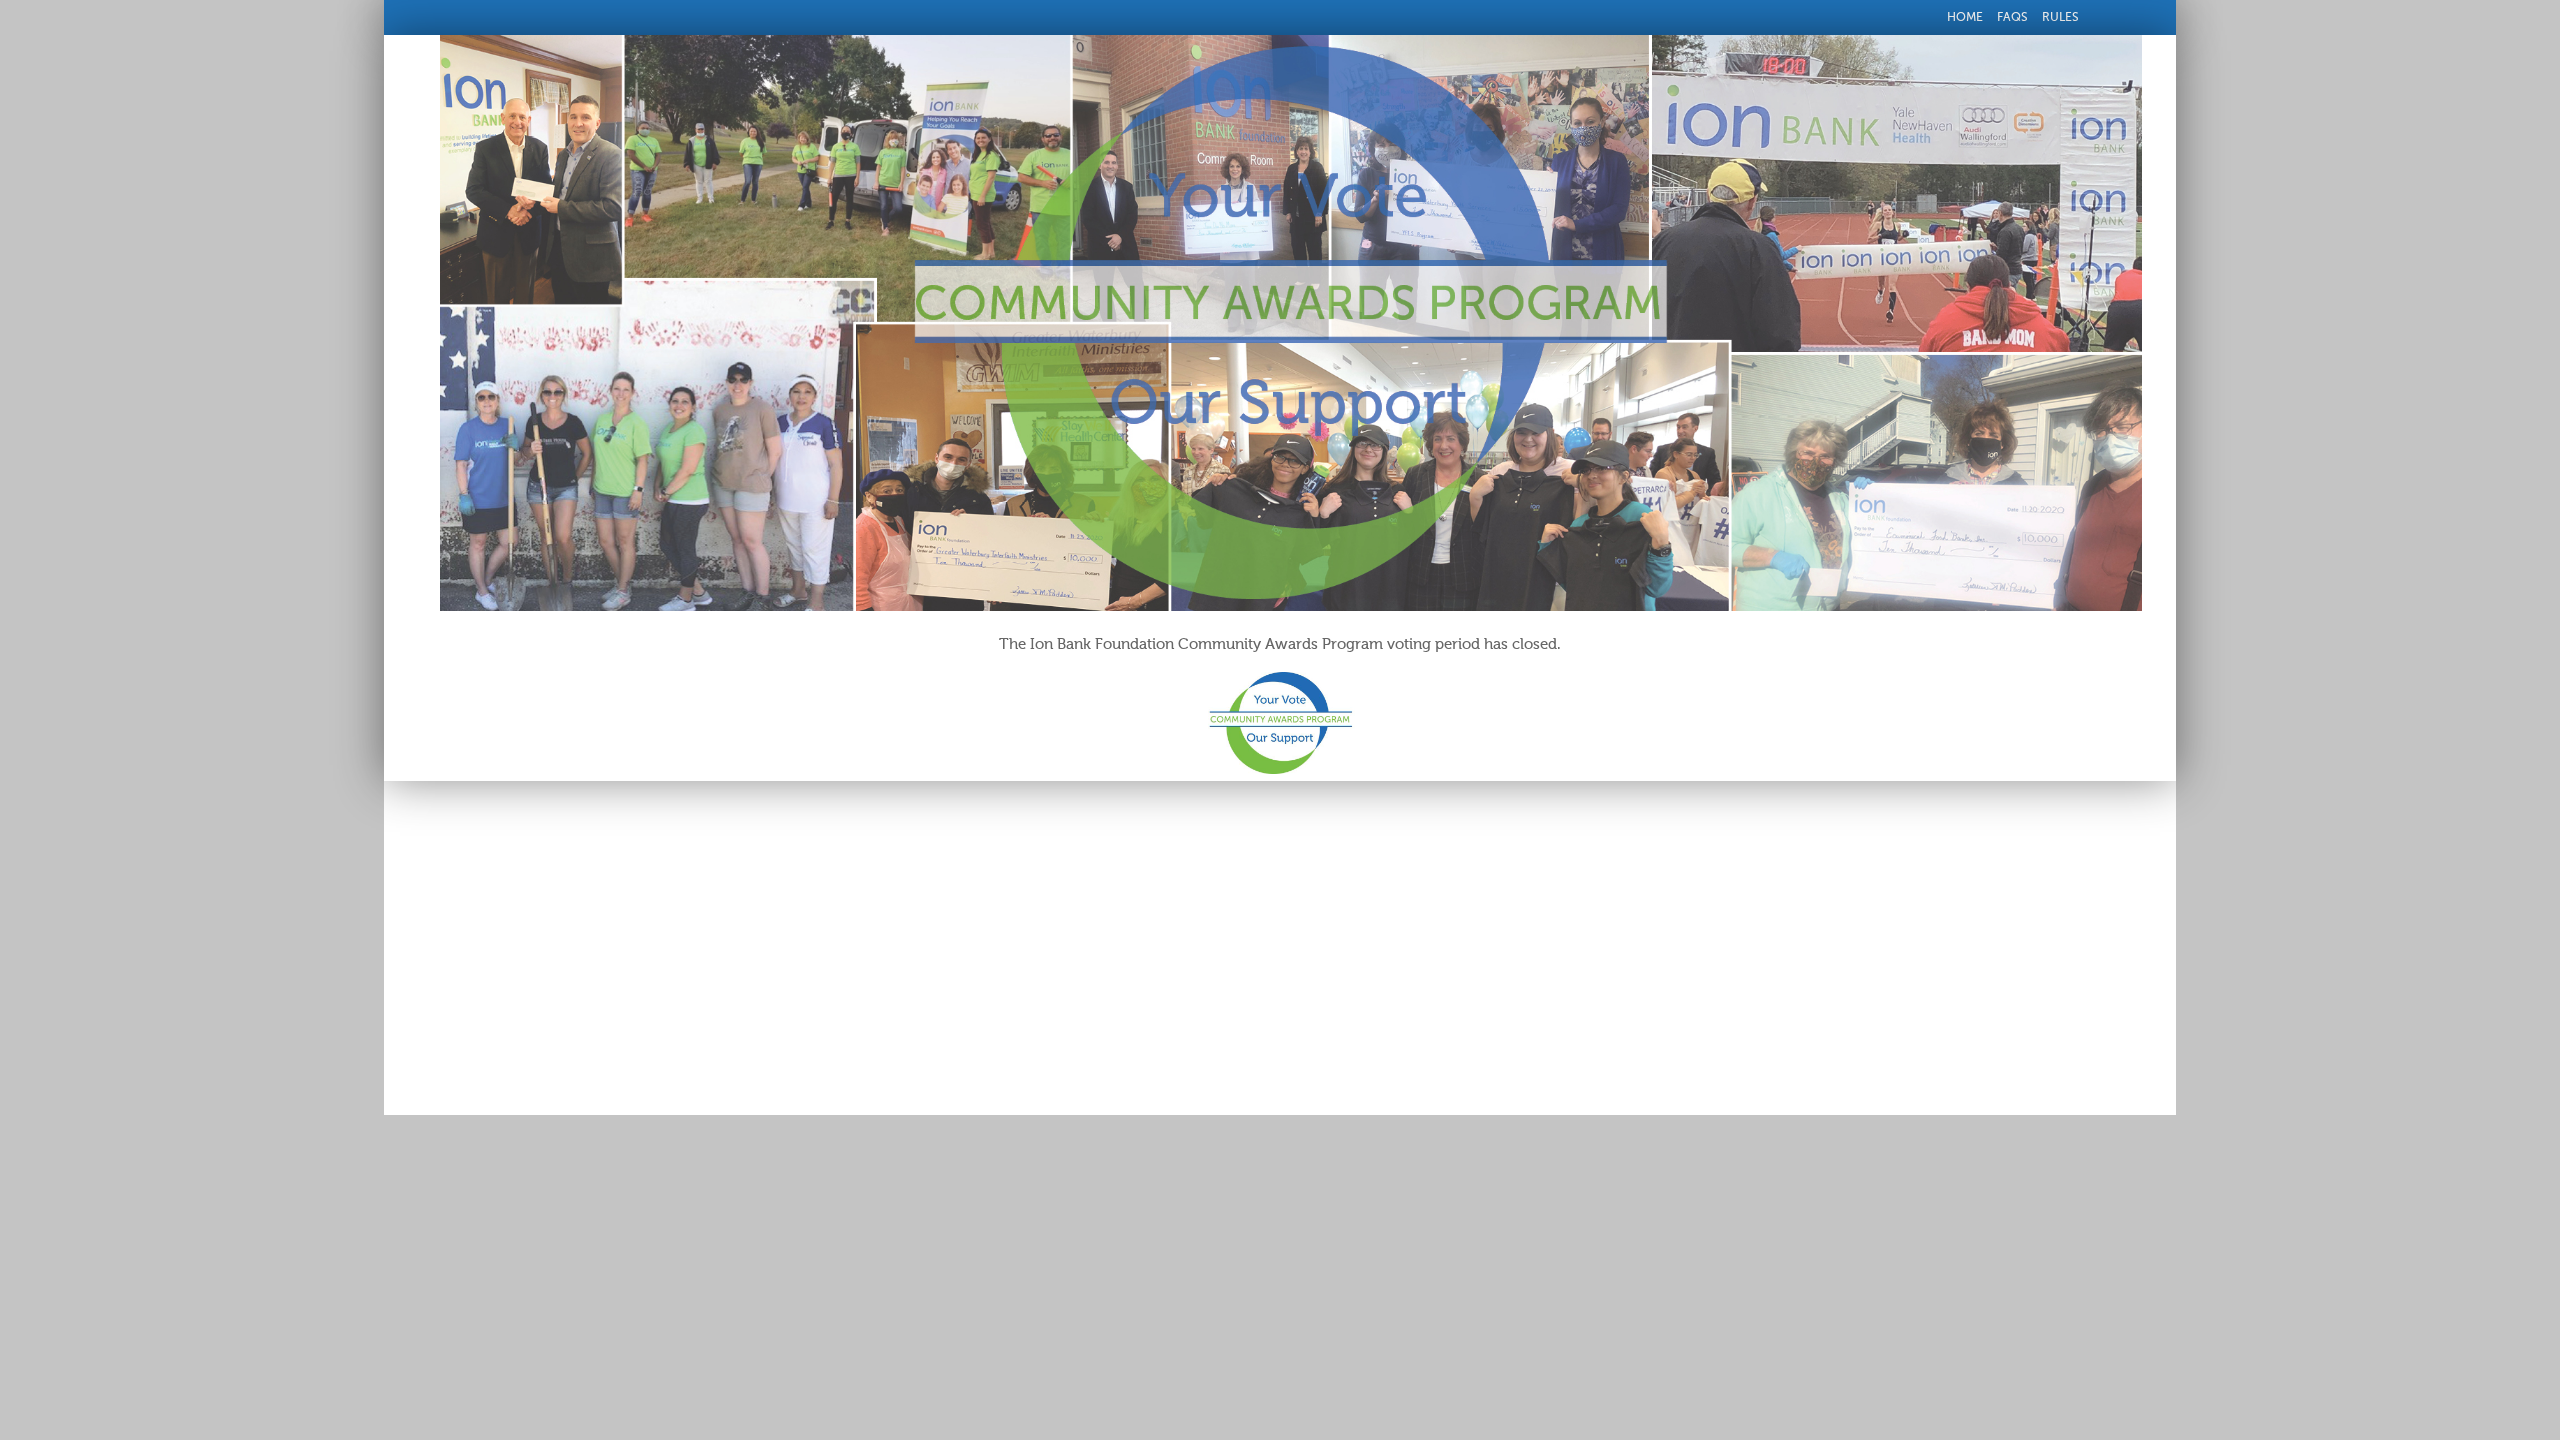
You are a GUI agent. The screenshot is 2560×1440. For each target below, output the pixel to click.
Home (1965, 17)
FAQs (2012, 17)
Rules (2060, 17)
